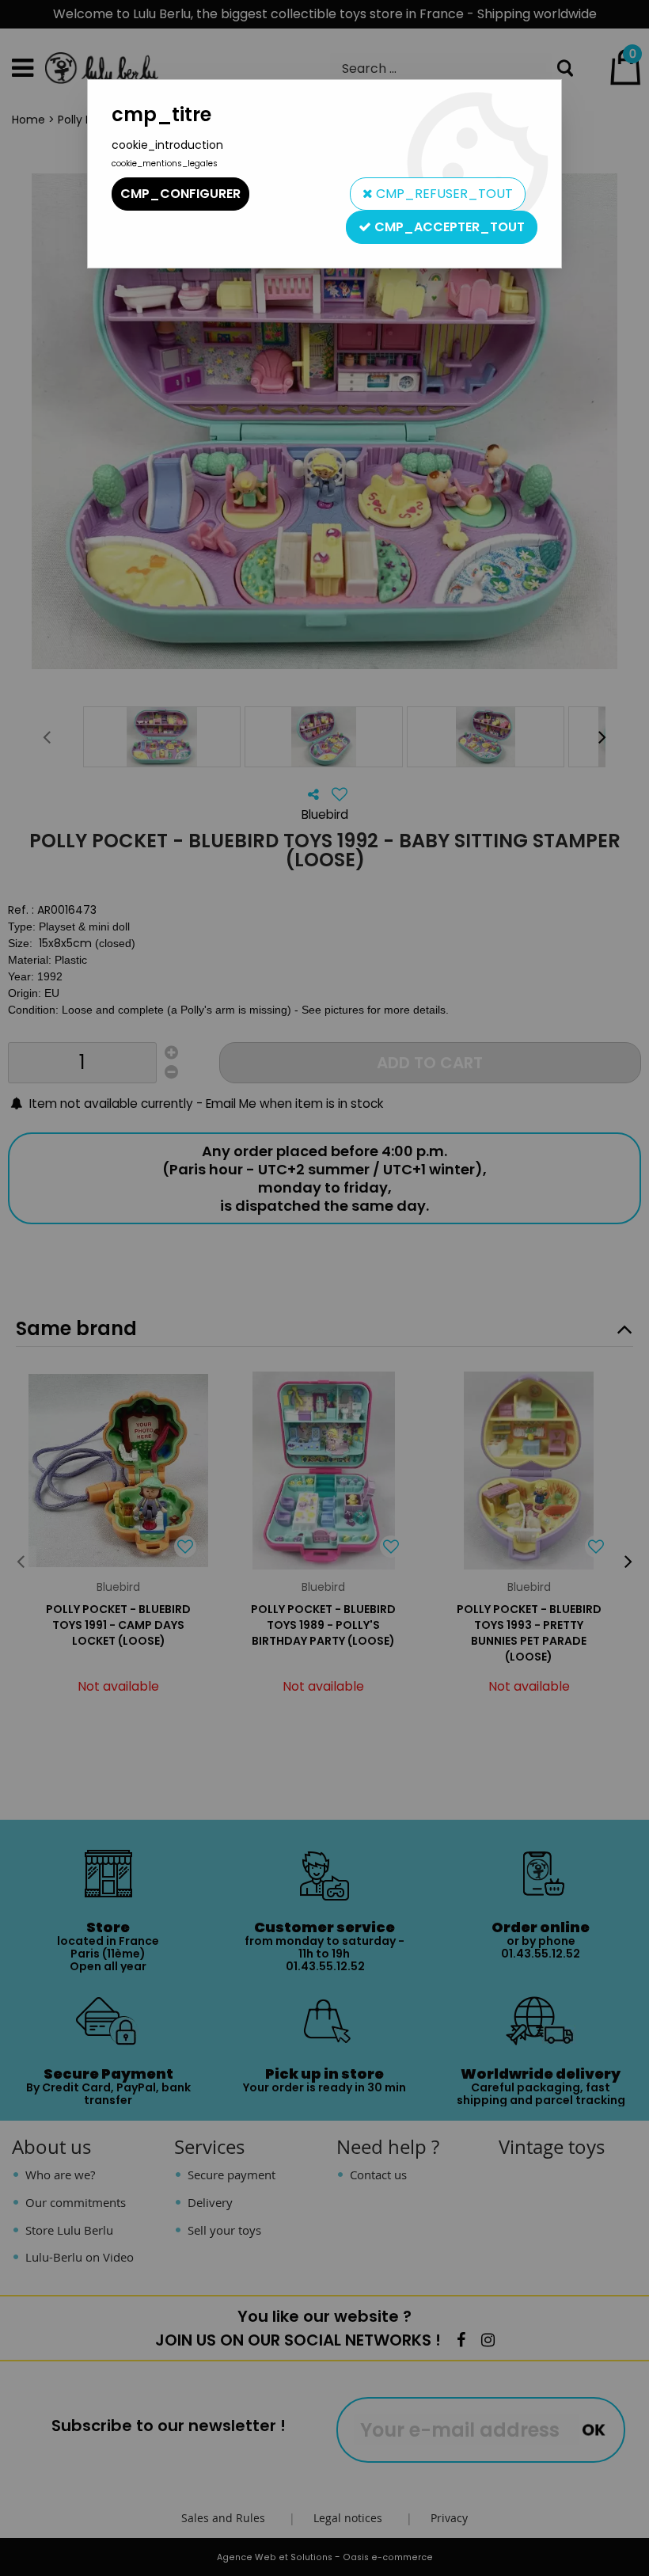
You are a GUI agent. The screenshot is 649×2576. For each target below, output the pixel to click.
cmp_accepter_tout (448, 227)
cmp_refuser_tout (443, 194)
